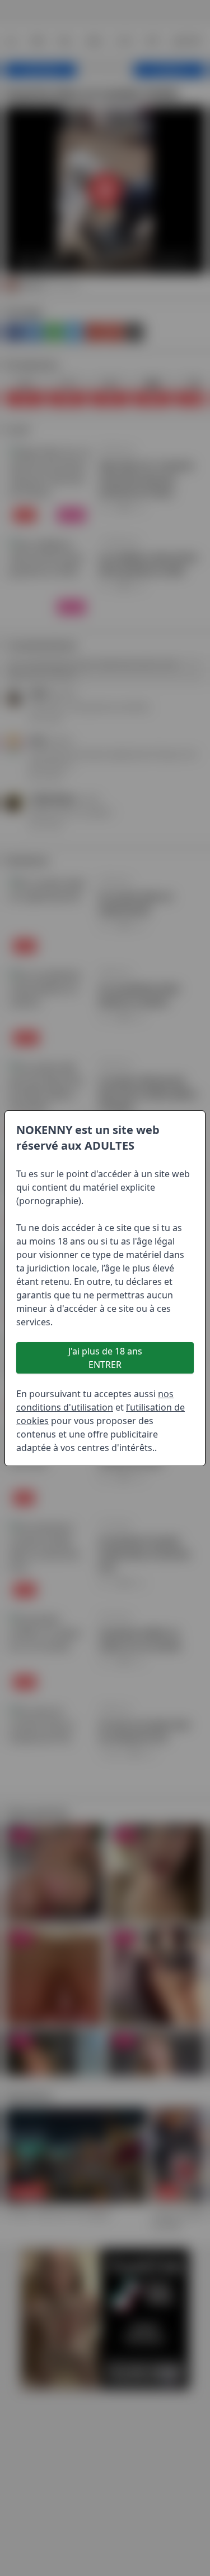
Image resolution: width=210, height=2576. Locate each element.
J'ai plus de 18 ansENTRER (105, 1358)
